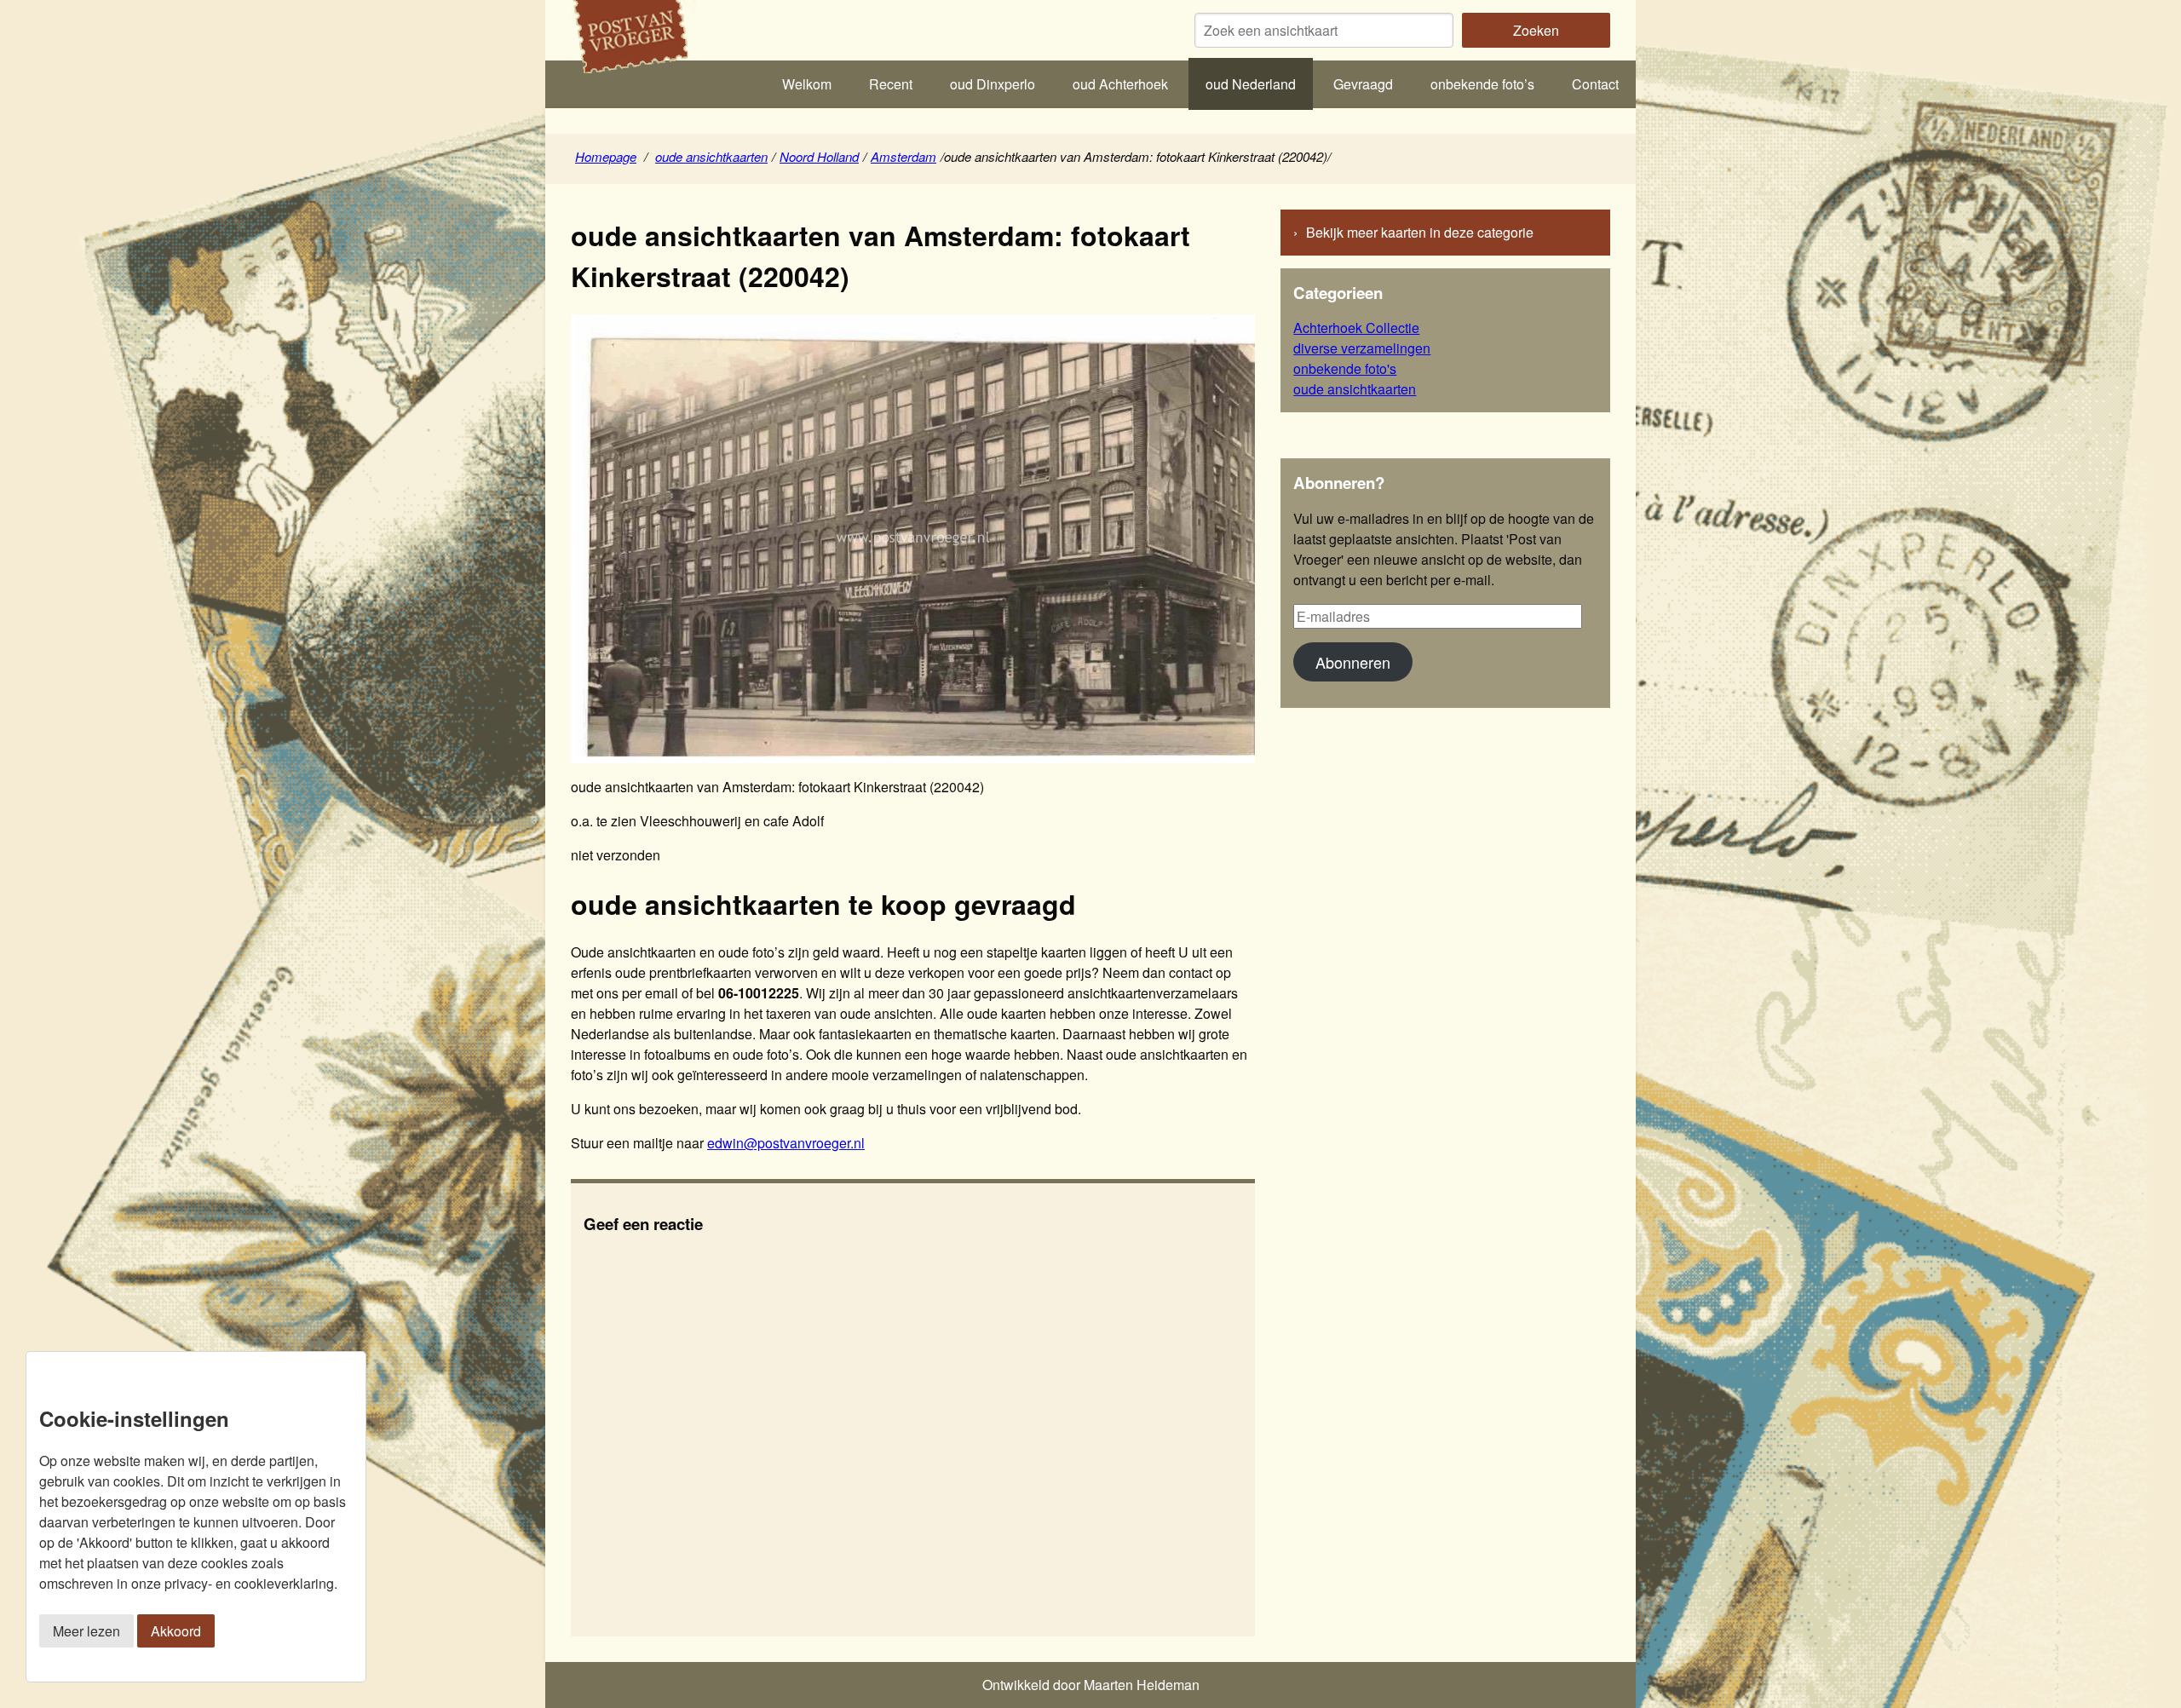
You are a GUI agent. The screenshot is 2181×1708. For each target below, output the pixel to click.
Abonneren (1353, 662)
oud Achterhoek (1120, 84)
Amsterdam (903, 156)
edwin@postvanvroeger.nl (786, 1143)
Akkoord (176, 1631)
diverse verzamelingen (1362, 348)
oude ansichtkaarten (711, 156)
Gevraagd (1363, 84)
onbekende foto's (1345, 368)
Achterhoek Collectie (1356, 328)
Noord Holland (819, 156)
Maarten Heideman (1142, 1685)
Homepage (606, 156)
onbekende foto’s (1482, 84)
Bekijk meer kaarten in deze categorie (1420, 232)
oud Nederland (1251, 84)
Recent (891, 84)
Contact (1595, 84)
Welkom (807, 84)
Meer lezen (86, 1631)
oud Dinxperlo (993, 84)
